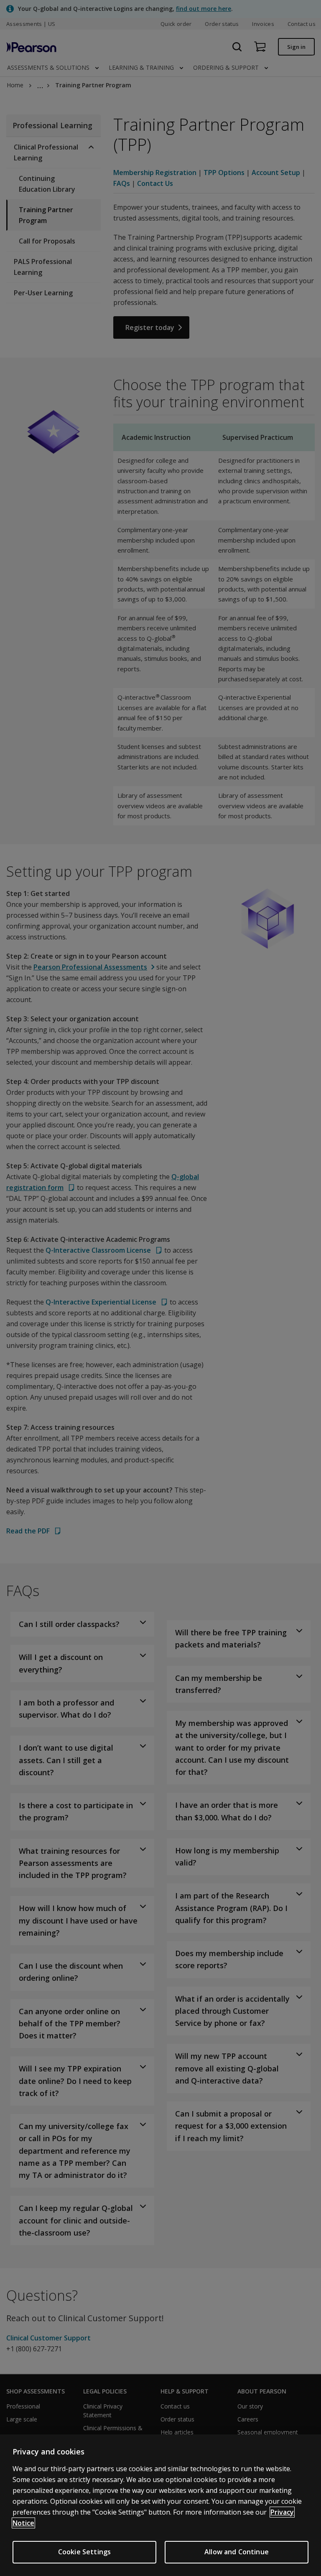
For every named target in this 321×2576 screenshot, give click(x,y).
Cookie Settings (84, 2552)
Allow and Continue (237, 2552)
